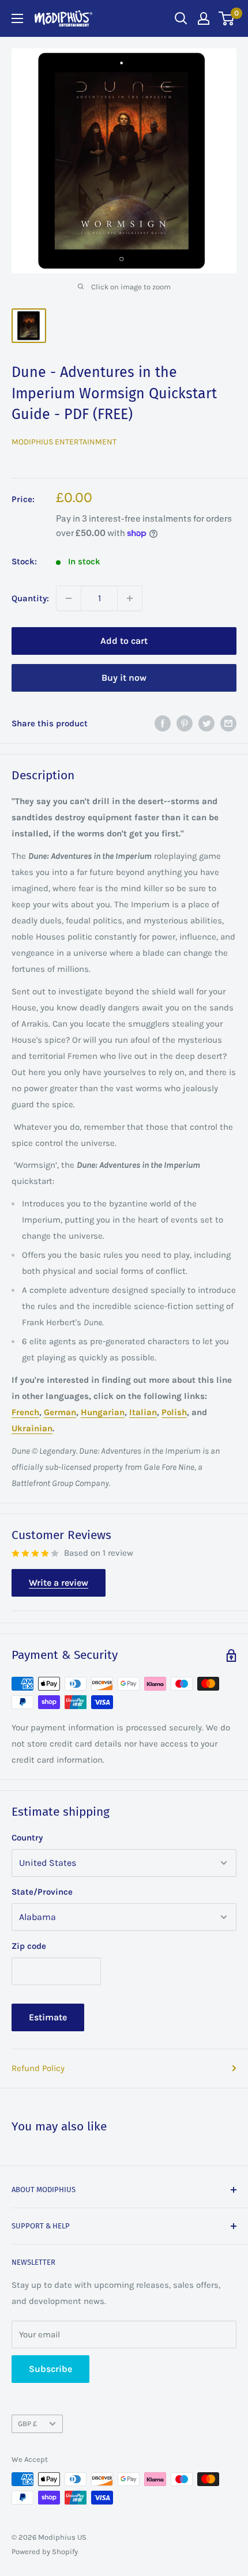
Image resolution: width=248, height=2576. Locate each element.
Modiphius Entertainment (64, 442)
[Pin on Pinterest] (185, 723)
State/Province (42, 1892)
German (60, 1412)
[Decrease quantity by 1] (69, 598)
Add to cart (124, 641)
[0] (227, 18)
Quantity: (30, 598)
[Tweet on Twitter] (206, 723)
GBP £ (27, 2424)
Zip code (29, 1946)
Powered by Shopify (45, 2552)
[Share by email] (228, 723)
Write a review (59, 1583)
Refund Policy (38, 2068)
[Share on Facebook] (163, 723)
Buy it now (124, 678)
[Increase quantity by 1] (130, 598)
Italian (143, 1412)
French (25, 1412)
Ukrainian (32, 1428)
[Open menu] (17, 18)
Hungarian (103, 1412)
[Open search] (181, 18)
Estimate (48, 2017)
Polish (174, 1412)
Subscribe (50, 2369)
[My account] (204, 18)
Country (27, 1838)
